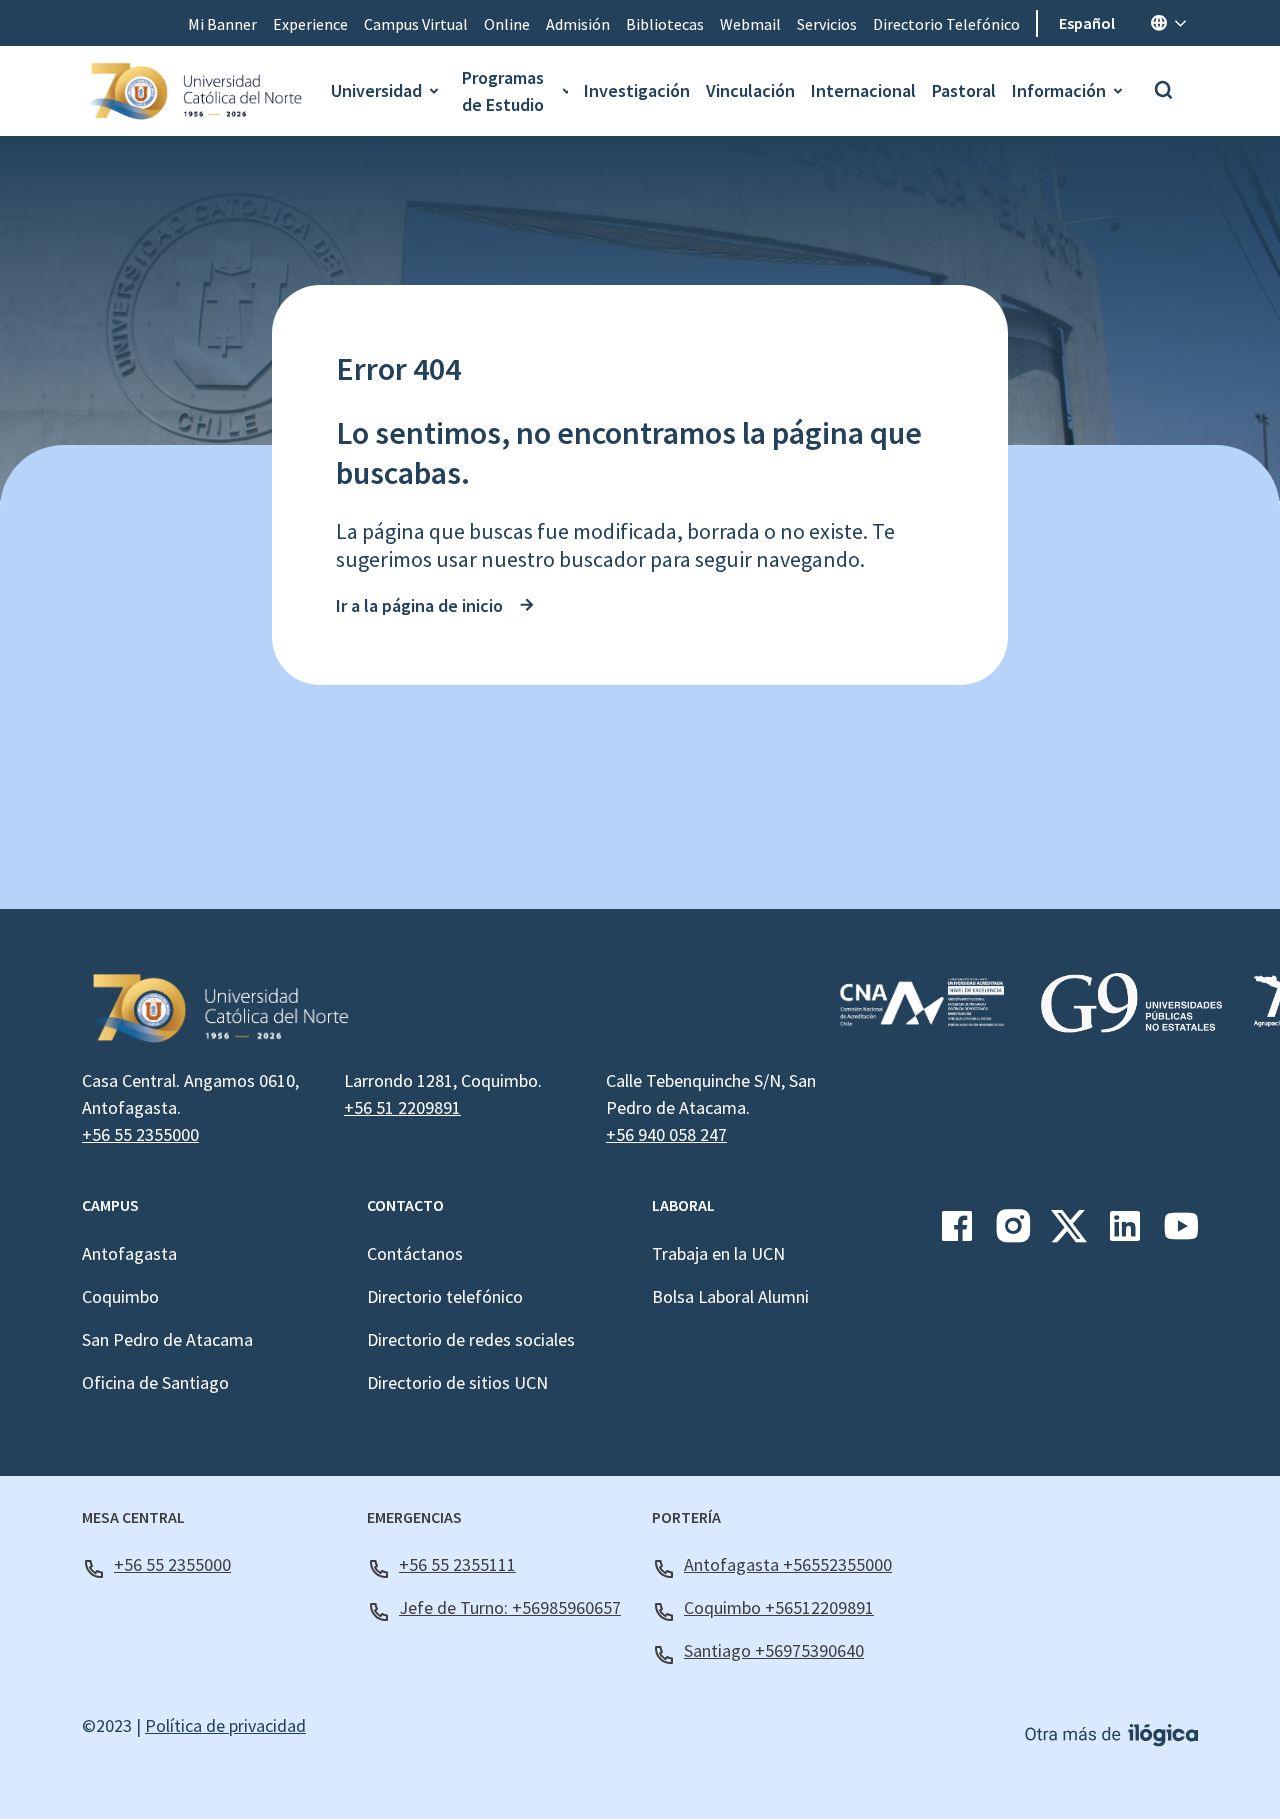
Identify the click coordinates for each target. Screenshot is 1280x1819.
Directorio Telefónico (946, 24)
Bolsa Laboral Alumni (730, 1296)
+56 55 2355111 (457, 1564)
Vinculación (750, 90)
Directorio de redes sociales (471, 1339)
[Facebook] (957, 1233)
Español (1087, 23)
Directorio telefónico (445, 1296)
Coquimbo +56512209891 (779, 1607)
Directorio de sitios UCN (457, 1382)
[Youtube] (1181, 1233)
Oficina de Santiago (155, 1382)
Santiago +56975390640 (774, 1650)
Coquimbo (120, 1296)
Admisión (578, 24)
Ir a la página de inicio (419, 605)
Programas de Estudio (503, 91)
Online (507, 24)
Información (1059, 90)
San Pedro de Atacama (167, 1339)
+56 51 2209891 (402, 1107)
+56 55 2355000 (140, 1134)
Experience (310, 24)
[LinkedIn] (1125, 1233)
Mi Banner (222, 24)
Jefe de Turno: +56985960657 (510, 1607)
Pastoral (964, 90)
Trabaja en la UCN (718, 1253)
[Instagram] (1013, 1233)
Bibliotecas (665, 24)
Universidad (376, 90)
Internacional (863, 90)
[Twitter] (1069, 1233)
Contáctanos (415, 1253)
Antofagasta (129, 1253)
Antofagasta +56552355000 (788, 1564)
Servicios (827, 24)
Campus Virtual (416, 24)
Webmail (750, 24)
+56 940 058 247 (666, 1134)
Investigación (637, 90)
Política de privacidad (225, 1725)
